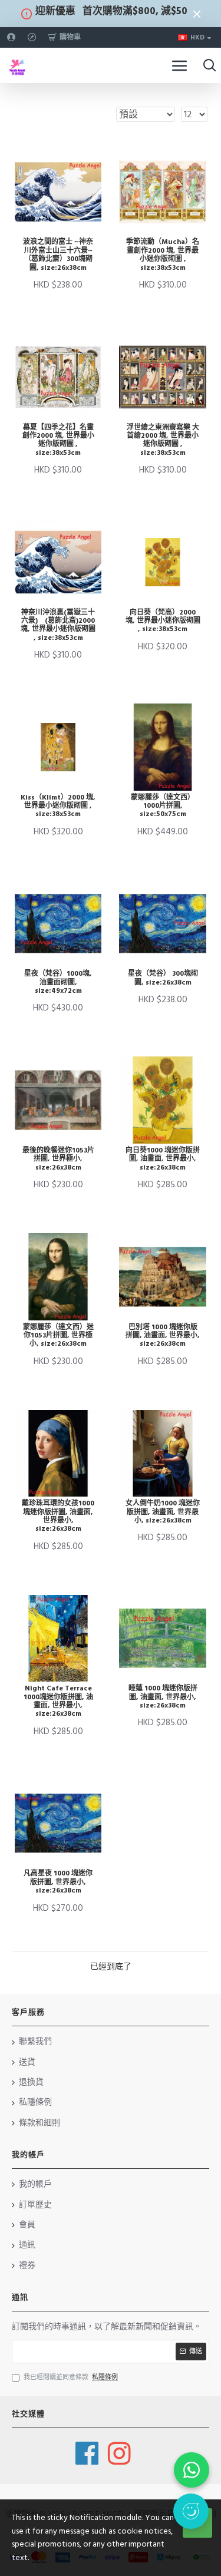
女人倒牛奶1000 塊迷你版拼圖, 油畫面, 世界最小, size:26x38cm (163, 1512)
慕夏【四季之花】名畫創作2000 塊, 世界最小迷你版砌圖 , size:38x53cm (58, 441)
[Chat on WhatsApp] (192, 2470)
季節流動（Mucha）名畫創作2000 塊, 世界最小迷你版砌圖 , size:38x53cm (163, 255)
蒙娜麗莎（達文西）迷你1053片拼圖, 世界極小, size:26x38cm (58, 1336)
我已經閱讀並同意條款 (71, 2377)
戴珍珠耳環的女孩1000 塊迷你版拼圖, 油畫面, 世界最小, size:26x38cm (58, 1517)
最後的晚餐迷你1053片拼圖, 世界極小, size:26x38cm (58, 1159)
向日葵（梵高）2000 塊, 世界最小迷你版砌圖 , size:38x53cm (163, 621)
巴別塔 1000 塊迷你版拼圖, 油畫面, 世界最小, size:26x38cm (163, 1336)
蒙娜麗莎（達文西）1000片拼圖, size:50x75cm (163, 806)
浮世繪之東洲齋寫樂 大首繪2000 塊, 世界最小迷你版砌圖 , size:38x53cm (163, 441)
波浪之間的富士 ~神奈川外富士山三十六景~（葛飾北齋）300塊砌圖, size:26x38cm (58, 255)
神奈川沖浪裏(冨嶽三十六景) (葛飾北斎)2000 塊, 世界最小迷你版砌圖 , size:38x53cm (58, 626)
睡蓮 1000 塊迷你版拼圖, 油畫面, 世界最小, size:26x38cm (163, 1697)
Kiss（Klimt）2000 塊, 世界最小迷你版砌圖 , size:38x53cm (58, 806)
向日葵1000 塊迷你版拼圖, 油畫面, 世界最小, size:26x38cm (163, 1159)
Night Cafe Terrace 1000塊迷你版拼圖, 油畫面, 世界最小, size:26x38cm (58, 1702)
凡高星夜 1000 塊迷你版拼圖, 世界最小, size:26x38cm (58, 1882)
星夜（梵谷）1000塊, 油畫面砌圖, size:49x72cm (58, 982)
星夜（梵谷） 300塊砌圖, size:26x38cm (163, 978)
